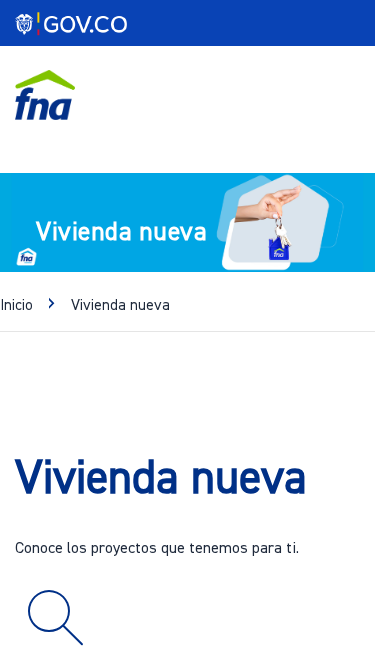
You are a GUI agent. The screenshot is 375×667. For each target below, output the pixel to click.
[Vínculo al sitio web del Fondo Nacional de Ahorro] (45, 95)
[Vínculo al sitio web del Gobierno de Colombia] (79, 25)
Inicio (16, 305)
